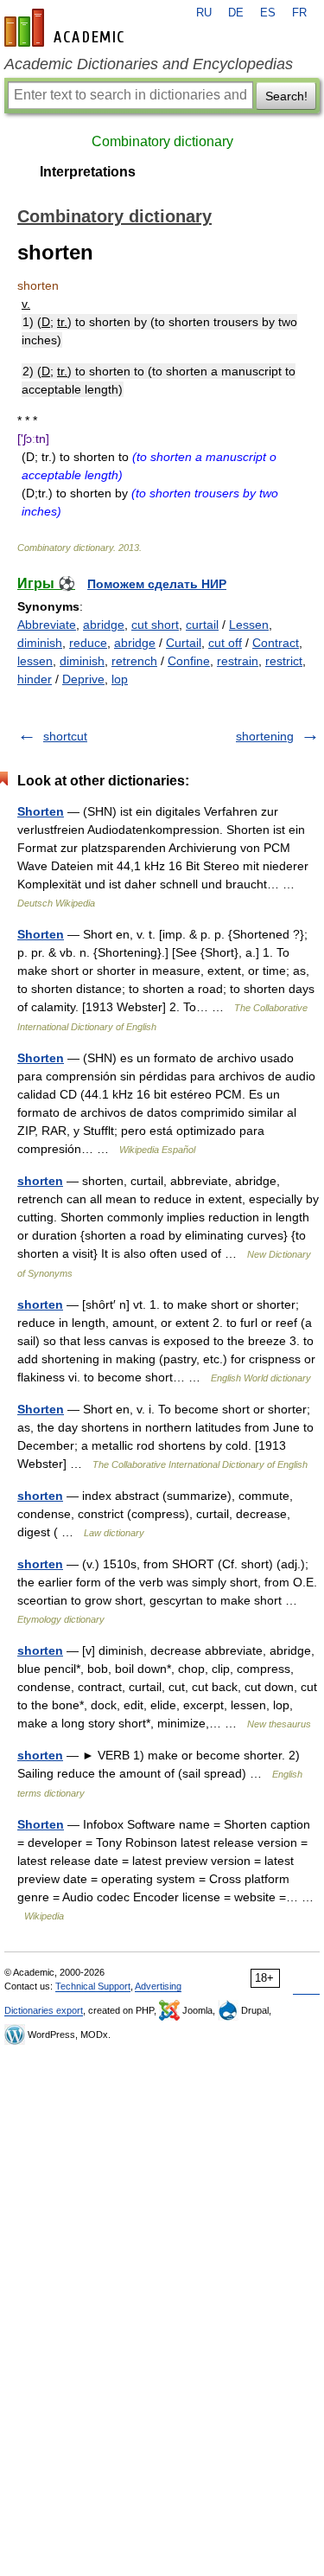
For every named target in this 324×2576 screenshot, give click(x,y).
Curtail (184, 643)
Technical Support (93, 1986)
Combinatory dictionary (162, 141)
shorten (40, 1181)
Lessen (249, 625)
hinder (35, 679)
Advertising (158, 1986)
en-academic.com (67, 28)
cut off (225, 643)
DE (236, 13)
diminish (40, 643)
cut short (155, 625)
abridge (104, 625)
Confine (189, 661)
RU (204, 13)
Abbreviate (47, 625)
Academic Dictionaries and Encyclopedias (149, 64)
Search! (286, 96)
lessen (35, 661)
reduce (88, 643)
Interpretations (88, 172)
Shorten (41, 811)
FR (299, 13)
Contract (276, 643)
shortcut (65, 736)
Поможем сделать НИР (157, 584)
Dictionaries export (44, 2010)
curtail (202, 625)
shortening (265, 736)
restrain (238, 661)
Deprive (83, 679)
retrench (134, 661)
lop (120, 679)
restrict (284, 661)
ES (268, 13)
